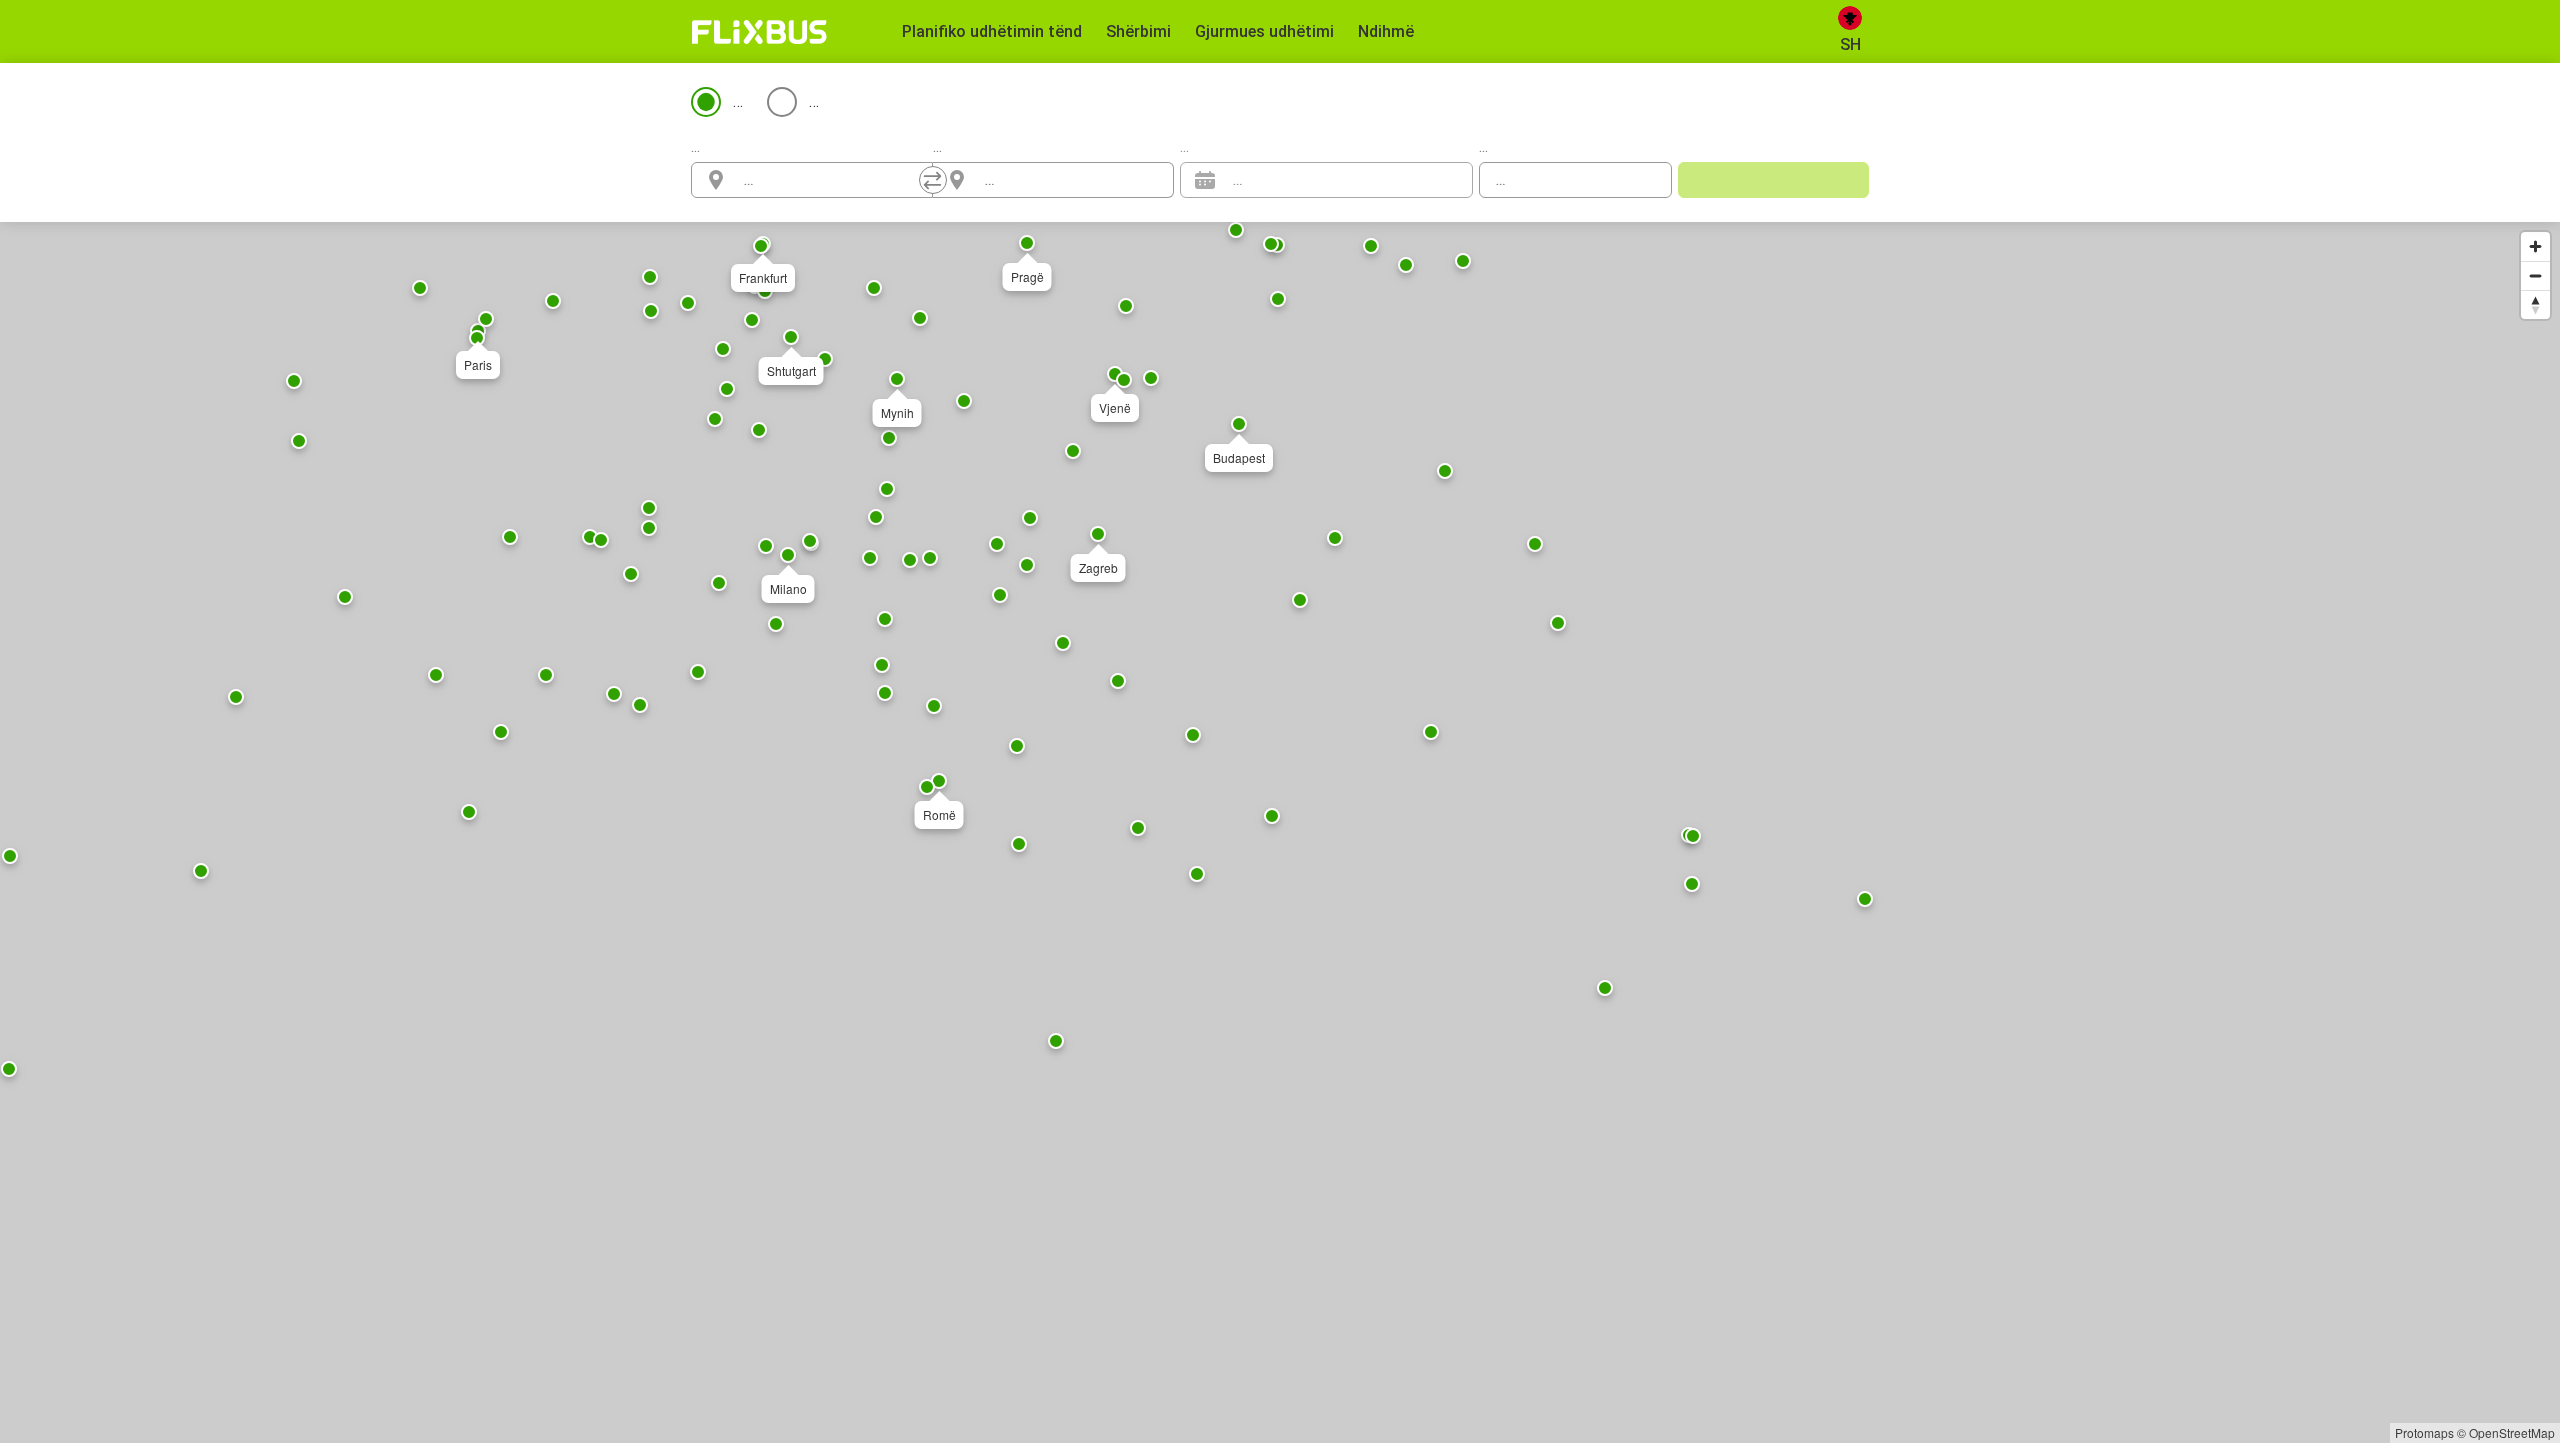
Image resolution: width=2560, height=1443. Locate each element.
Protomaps (2424, 1432)
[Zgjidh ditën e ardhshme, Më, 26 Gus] (1448, 180)
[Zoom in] (2535, 246)
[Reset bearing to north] (2535, 304)
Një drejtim (771, 101)
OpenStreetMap (2512, 1432)
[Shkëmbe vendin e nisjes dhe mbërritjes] (933, 180)
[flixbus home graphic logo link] (759, 32)
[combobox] (830, 180)
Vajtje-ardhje (919, 101)
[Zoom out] (2535, 275)
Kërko (1773, 179)
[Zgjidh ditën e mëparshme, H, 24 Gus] (1418, 180)
